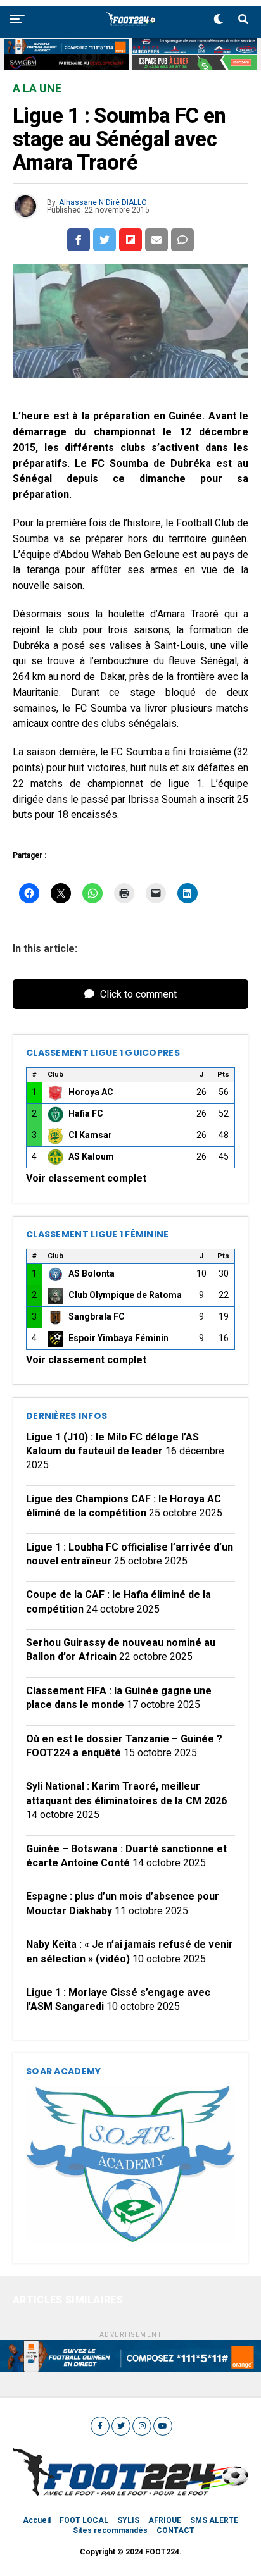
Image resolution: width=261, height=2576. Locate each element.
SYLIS (128, 2520)
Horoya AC (91, 1092)
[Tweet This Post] (105, 240)
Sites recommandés (110, 2530)
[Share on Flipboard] (130, 240)
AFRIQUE (165, 2520)
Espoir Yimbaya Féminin (118, 1338)
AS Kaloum (91, 1156)
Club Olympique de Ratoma (125, 1295)
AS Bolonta (92, 1273)
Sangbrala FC (97, 1316)
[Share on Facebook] (79, 240)
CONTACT (175, 2530)
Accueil (37, 2520)
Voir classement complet (86, 1178)
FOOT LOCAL (84, 2520)
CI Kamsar (90, 1135)
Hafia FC (86, 1113)
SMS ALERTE (214, 2520)
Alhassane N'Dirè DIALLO (103, 202)
